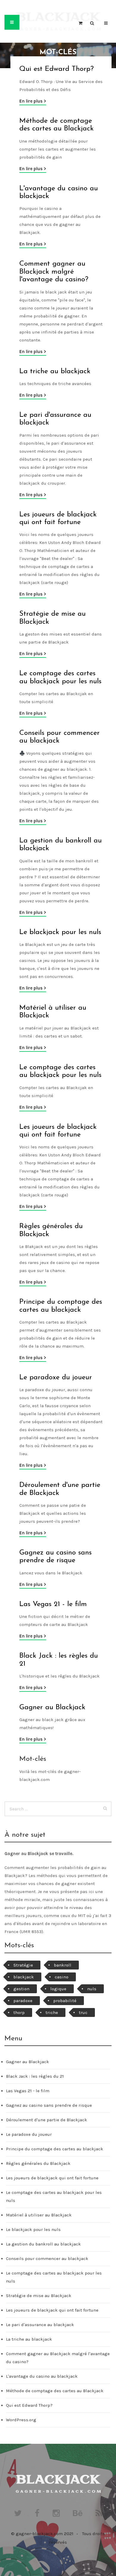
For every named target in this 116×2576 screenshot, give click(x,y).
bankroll (63, 1965)
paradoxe (23, 2001)
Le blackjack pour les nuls (60, 932)
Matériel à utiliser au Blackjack (39, 2215)
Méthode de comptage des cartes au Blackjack (55, 2391)
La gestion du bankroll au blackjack (43, 2244)
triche (52, 2012)
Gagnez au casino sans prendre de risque (49, 2105)
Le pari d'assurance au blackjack (40, 2325)
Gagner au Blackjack (52, 1707)
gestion (21, 1989)
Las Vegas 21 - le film (53, 1604)
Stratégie (23, 1965)
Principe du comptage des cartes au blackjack (55, 2149)
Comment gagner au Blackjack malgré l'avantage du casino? (54, 272)
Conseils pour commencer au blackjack (47, 2259)
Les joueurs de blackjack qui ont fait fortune (52, 2178)
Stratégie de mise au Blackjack (39, 2296)
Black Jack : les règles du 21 (35, 2076)
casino (62, 1977)
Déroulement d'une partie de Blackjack (47, 2120)
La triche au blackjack (55, 371)
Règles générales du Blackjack (38, 2163)
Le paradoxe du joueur (56, 1378)
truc (83, 2012)
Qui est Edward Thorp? (57, 69)
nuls (92, 1989)
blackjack (24, 1977)
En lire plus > (33, 101)
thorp (19, 2012)
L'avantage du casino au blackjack (42, 2376)
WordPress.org (21, 2420)
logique (58, 1989)
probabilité (65, 2001)
